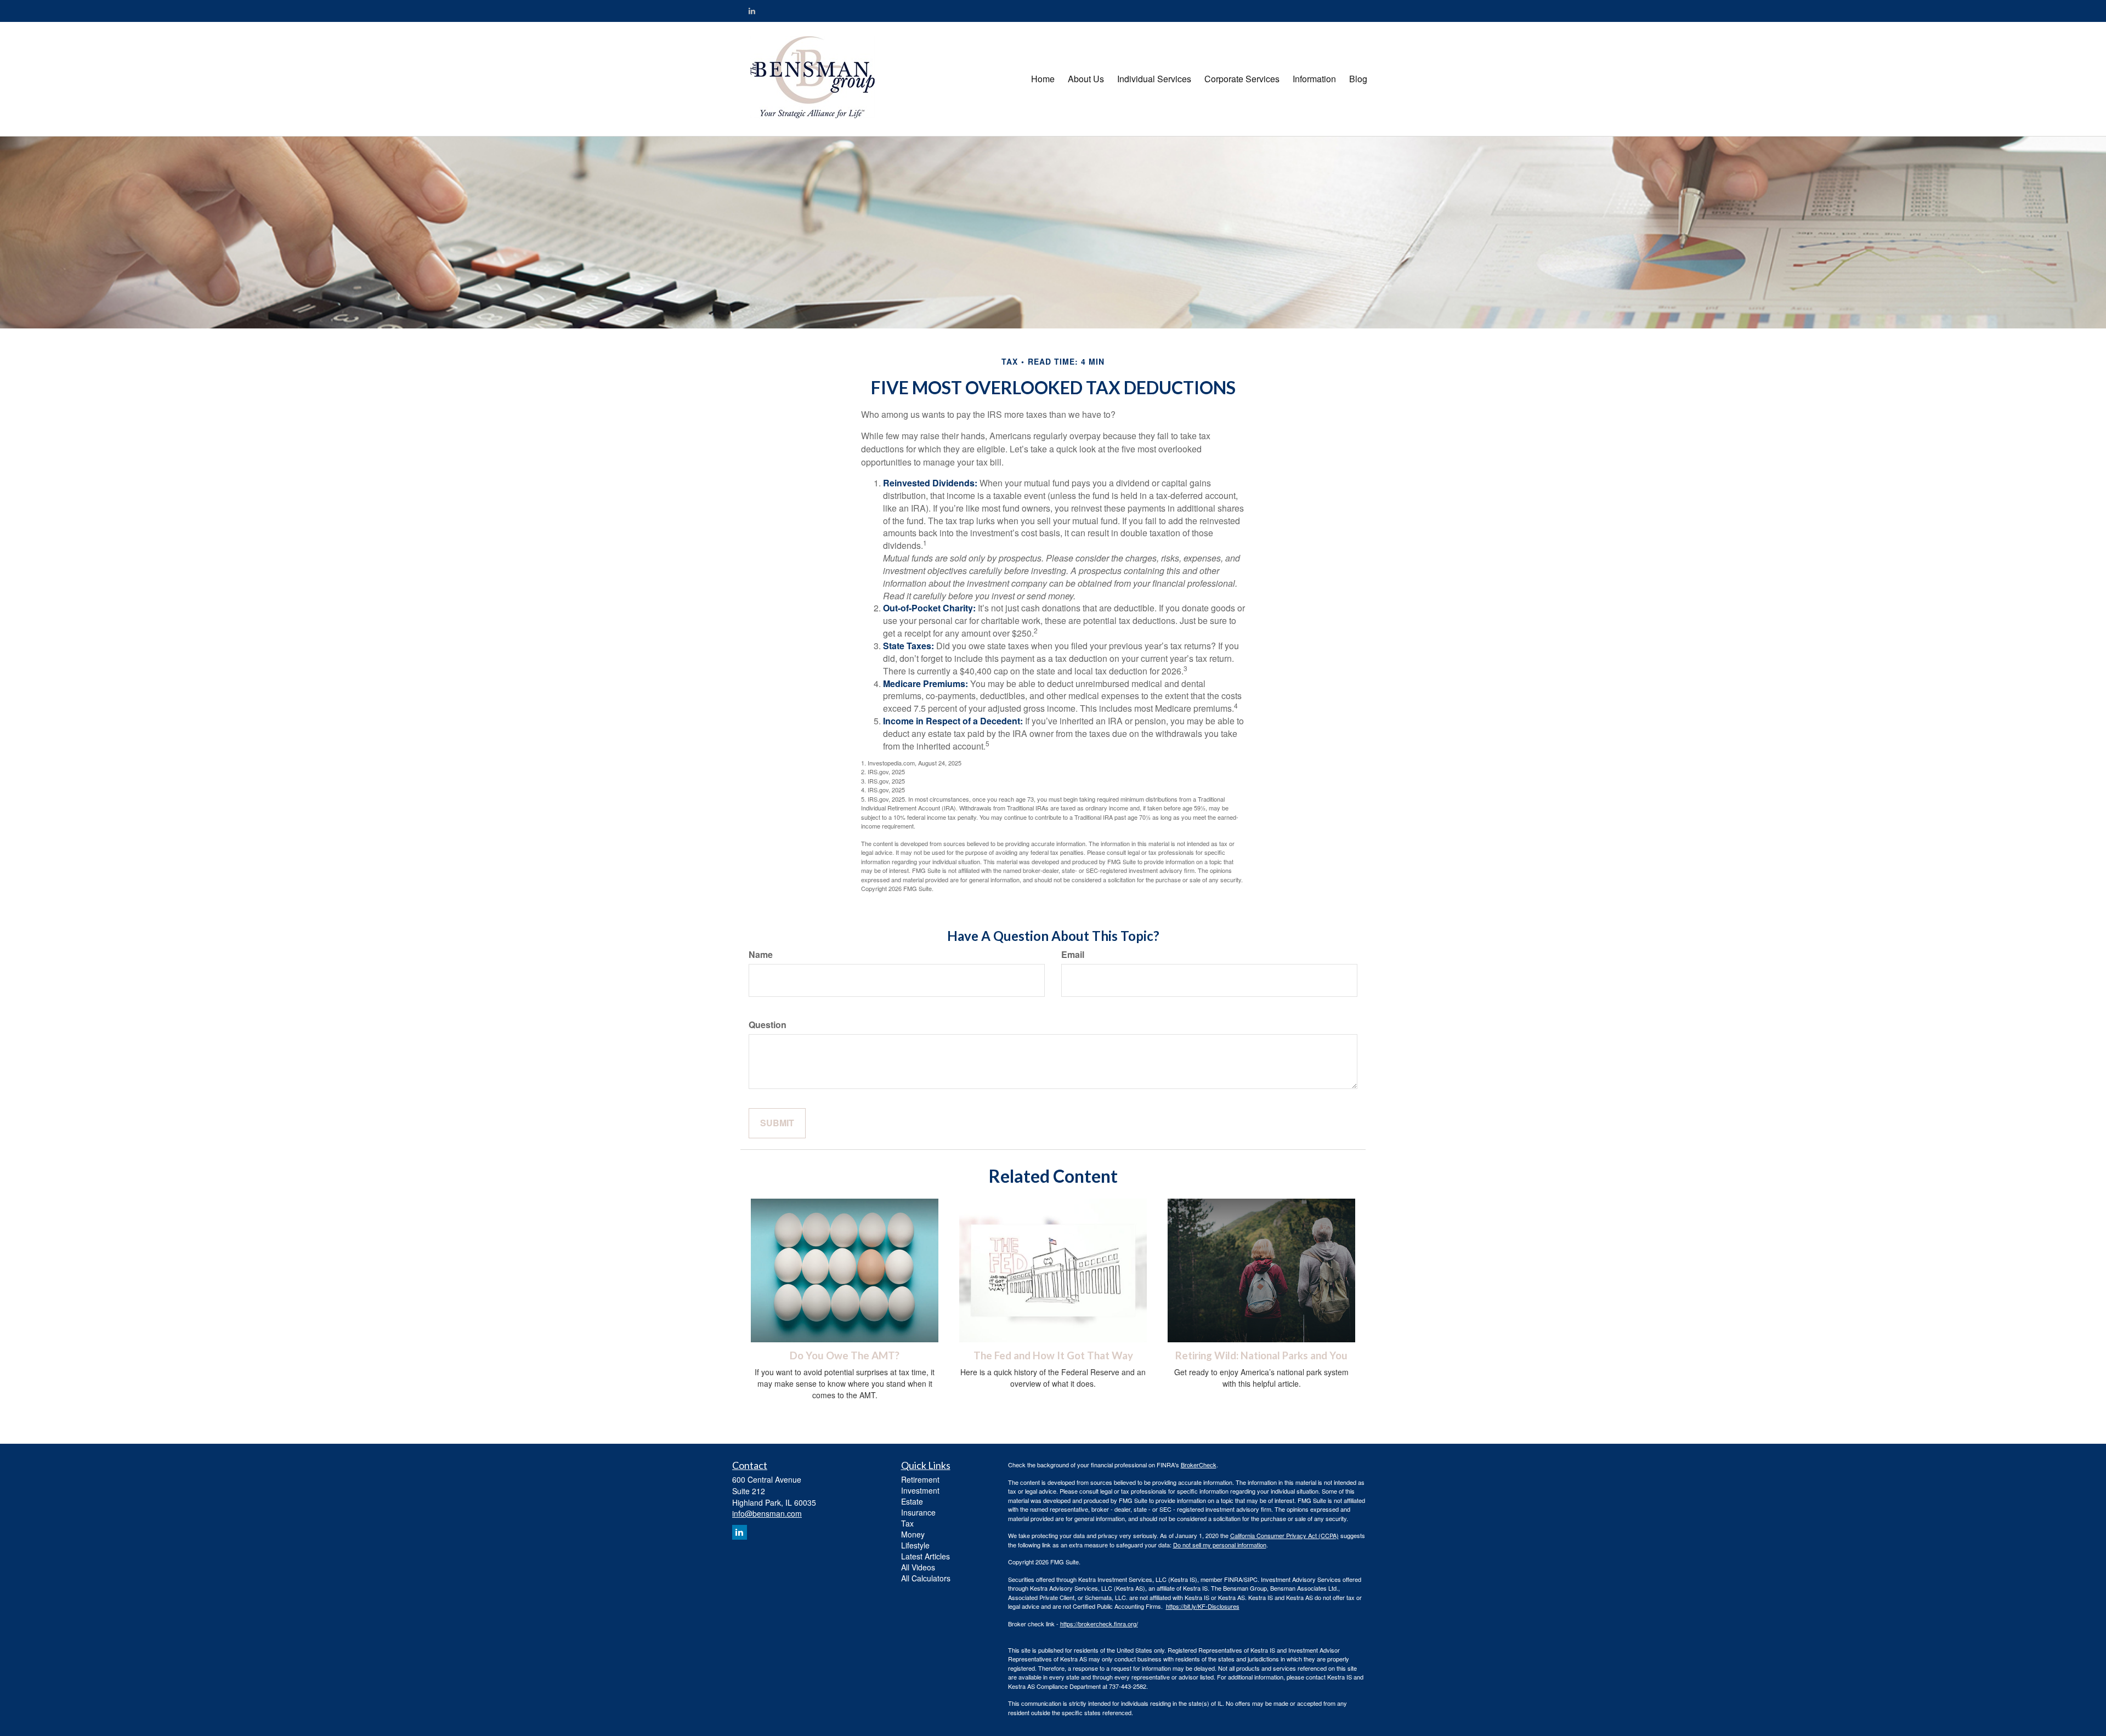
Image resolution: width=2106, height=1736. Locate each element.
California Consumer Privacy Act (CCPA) (1284, 1535)
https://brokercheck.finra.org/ (1099, 1624)
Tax (907, 1523)
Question (768, 1025)
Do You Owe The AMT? (845, 1355)
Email (1073, 955)
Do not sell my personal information (1220, 1545)
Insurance (918, 1512)
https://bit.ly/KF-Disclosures (1203, 1606)
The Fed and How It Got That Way (1053, 1355)
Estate (912, 1501)
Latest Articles (925, 1556)
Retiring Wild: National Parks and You (1261, 1355)
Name (761, 955)
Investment (920, 1490)
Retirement (920, 1479)
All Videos (918, 1567)
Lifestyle (915, 1545)
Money (913, 1534)
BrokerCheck (1199, 1465)
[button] (1086, 79)
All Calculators (926, 1578)
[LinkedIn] (752, 10)
